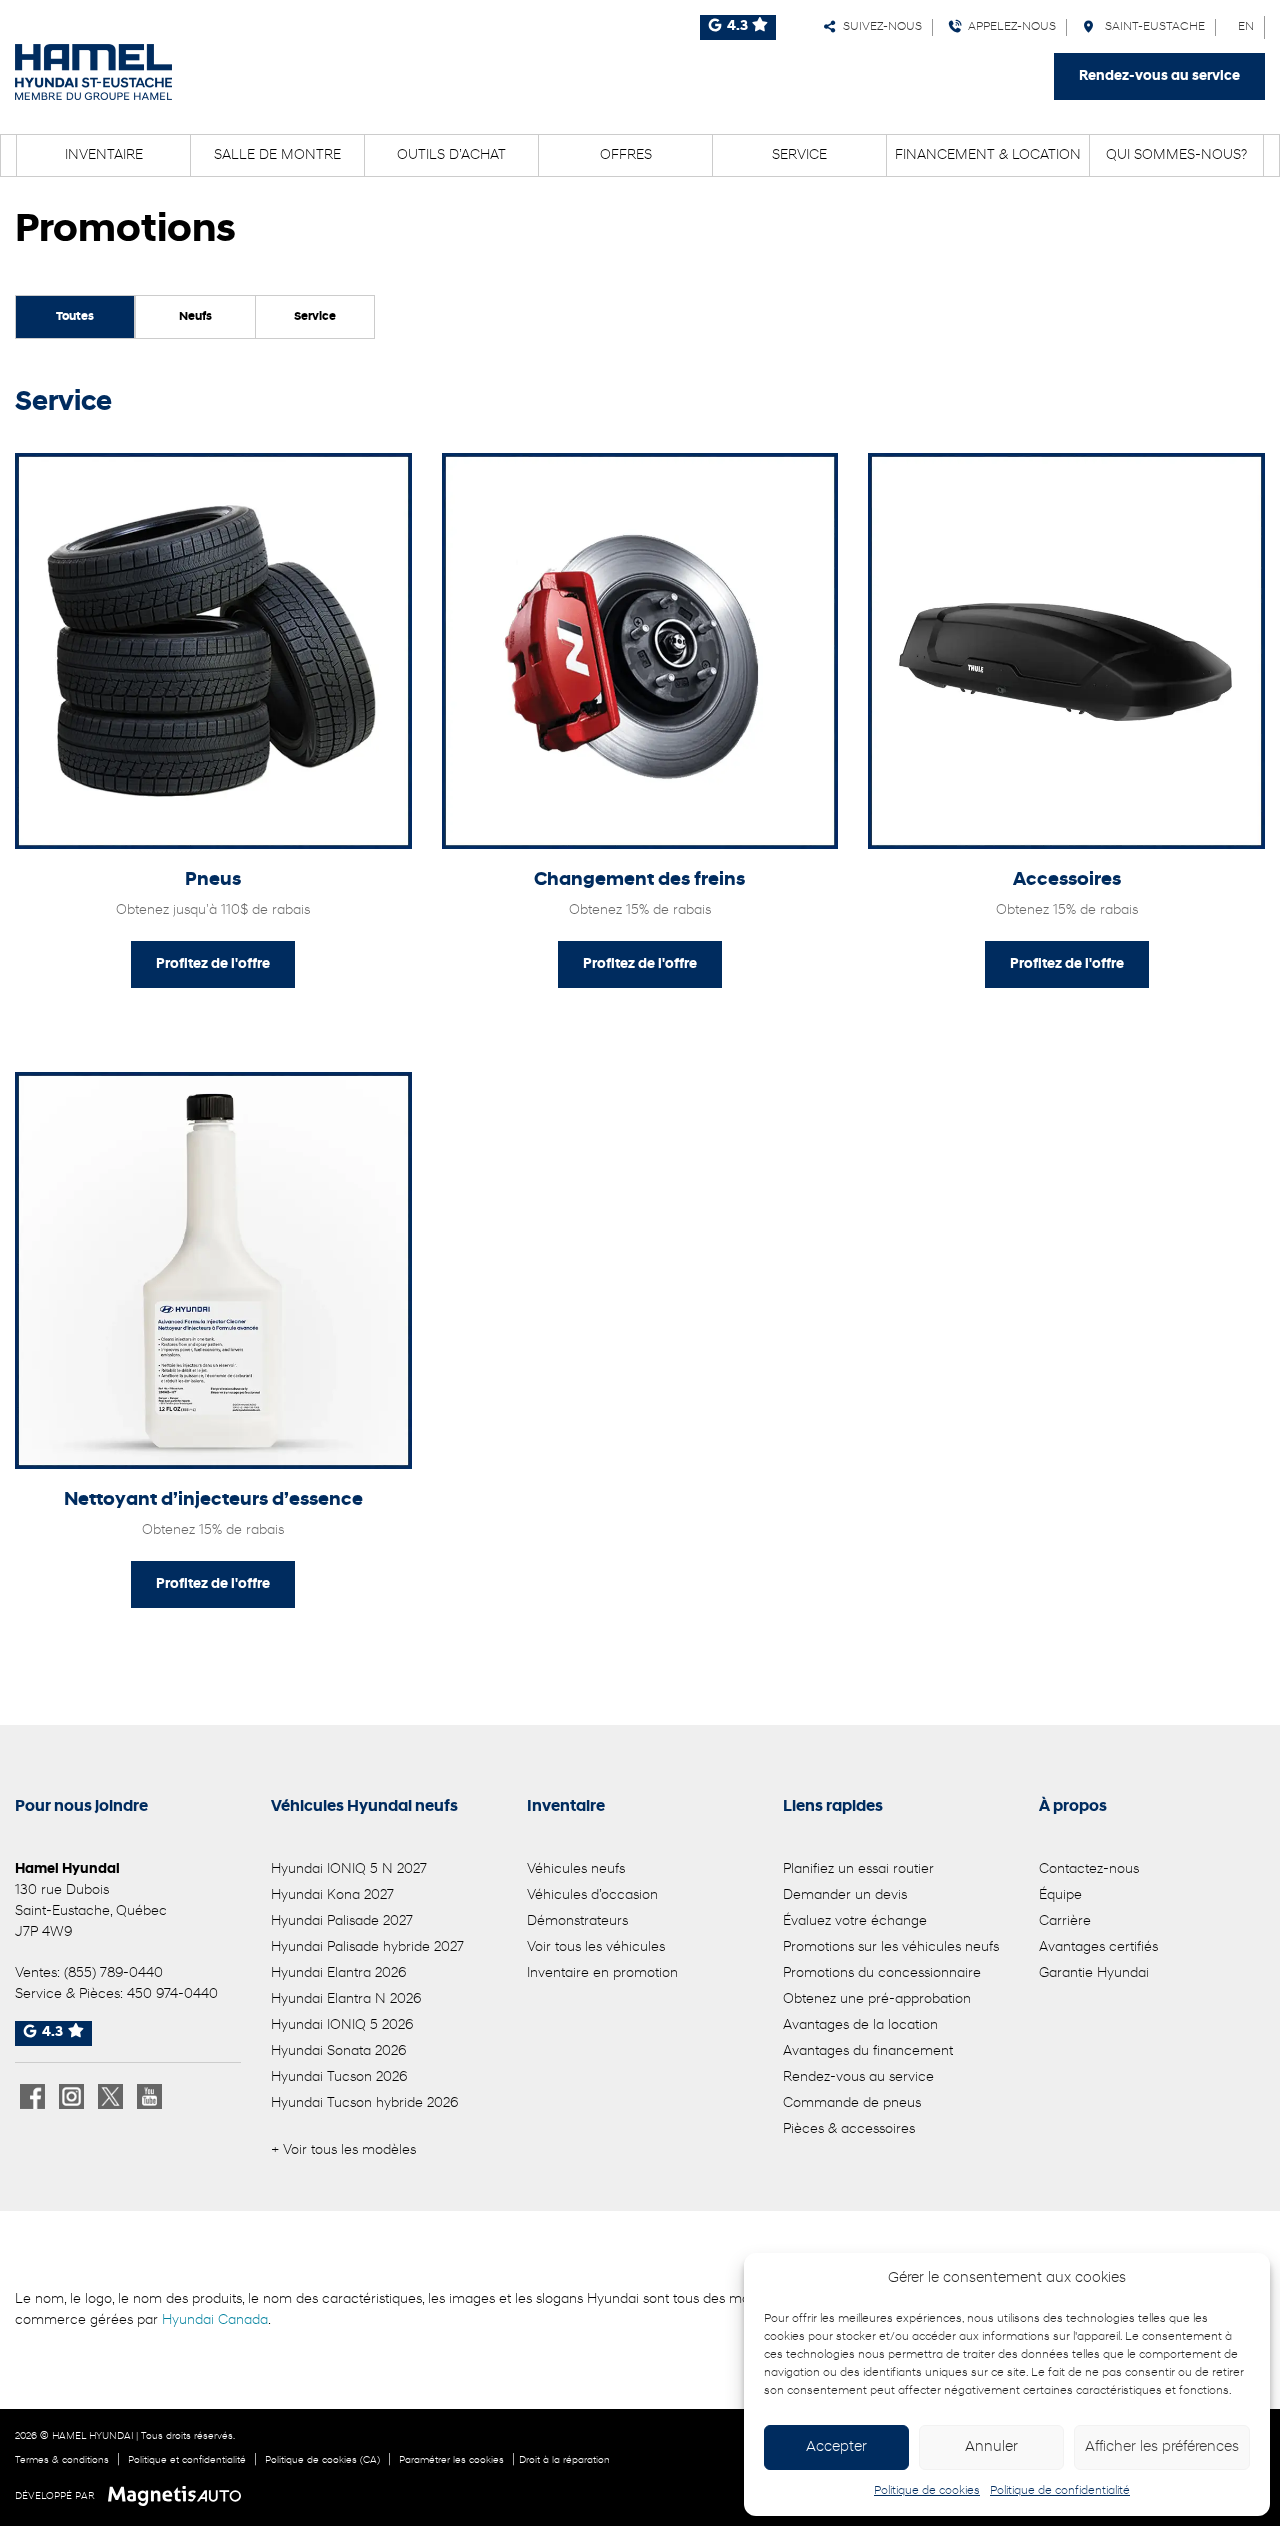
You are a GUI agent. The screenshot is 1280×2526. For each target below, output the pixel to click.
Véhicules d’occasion (592, 1895)
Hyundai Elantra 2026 (338, 1973)
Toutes (75, 317)
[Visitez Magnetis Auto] (179, 2496)
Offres (626, 155)
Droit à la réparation (564, 2460)
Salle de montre (277, 155)
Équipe (1060, 1895)
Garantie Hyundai (1094, 1973)
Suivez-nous (879, 27)
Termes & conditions (62, 2460)
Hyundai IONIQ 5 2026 (342, 2025)
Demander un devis (845, 1895)
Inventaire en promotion (602, 1973)
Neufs (195, 317)
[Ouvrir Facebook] (32, 2096)
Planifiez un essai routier (858, 1869)
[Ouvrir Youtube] (149, 2096)
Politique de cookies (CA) (322, 2460)
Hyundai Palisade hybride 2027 (367, 1947)
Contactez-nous (1089, 1869)
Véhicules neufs (576, 1869)
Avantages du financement (868, 2051)
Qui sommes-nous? (1176, 155)
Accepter (836, 2447)
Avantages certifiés (1098, 1947)
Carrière (1065, 1921)
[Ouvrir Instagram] (71, 2096)
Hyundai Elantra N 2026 (346, 1999)
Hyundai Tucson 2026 (339, 2077)
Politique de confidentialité (1060, 2491)
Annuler (991, 2447)
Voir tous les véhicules (596, 1947)
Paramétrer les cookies (451, 2460)
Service (799, 155)
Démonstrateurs (577, 1921)
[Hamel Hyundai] (93, 72)
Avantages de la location (860, 2025)
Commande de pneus (852, 2103)
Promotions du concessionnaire (882, 1973)
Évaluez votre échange (855, 1921)
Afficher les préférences (1162, 2447)
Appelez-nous (1009, 27)
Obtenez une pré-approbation (877, 1999)
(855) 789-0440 (113, 1973)
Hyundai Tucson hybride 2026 (364, 2103)
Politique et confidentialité (187, 2460)
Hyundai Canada (215, 2320)
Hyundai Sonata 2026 (338, 2051)
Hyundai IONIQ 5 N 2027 (349, 1869)
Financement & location (988, 155)
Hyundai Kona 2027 (332, 1895)
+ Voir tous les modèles (343, 2150)
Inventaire (104, 155)
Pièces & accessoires (849, 2129)
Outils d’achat (451, 155)
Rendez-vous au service (1159, 76)
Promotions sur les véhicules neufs (891, 1947)
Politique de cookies (927, 2491)
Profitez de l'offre (213, 964)
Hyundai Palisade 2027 (342, 1921)
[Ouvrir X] (110, 2096)
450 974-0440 (172, 1994)
